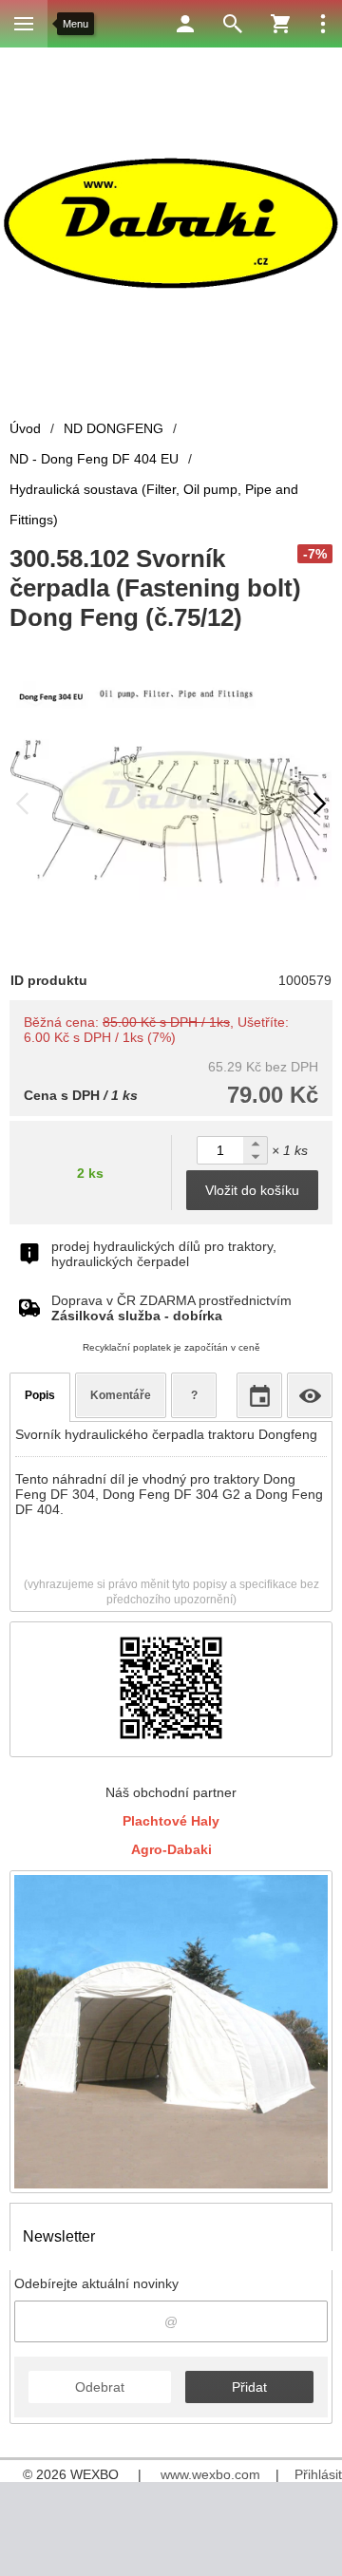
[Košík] (280, 24)
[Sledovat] (310, 1395)
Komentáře (121, 1395)
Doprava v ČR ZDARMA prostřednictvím (171, 1308)
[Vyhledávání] (233, 24)
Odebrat (100, 2387)
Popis (40, 1395)
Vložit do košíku (252, 1190)
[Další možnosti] (323, 24)
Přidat (249, 2387)
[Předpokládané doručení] (259, 1395)
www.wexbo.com (210, 2474)
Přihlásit (318, 2474)
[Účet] (185, 24)
